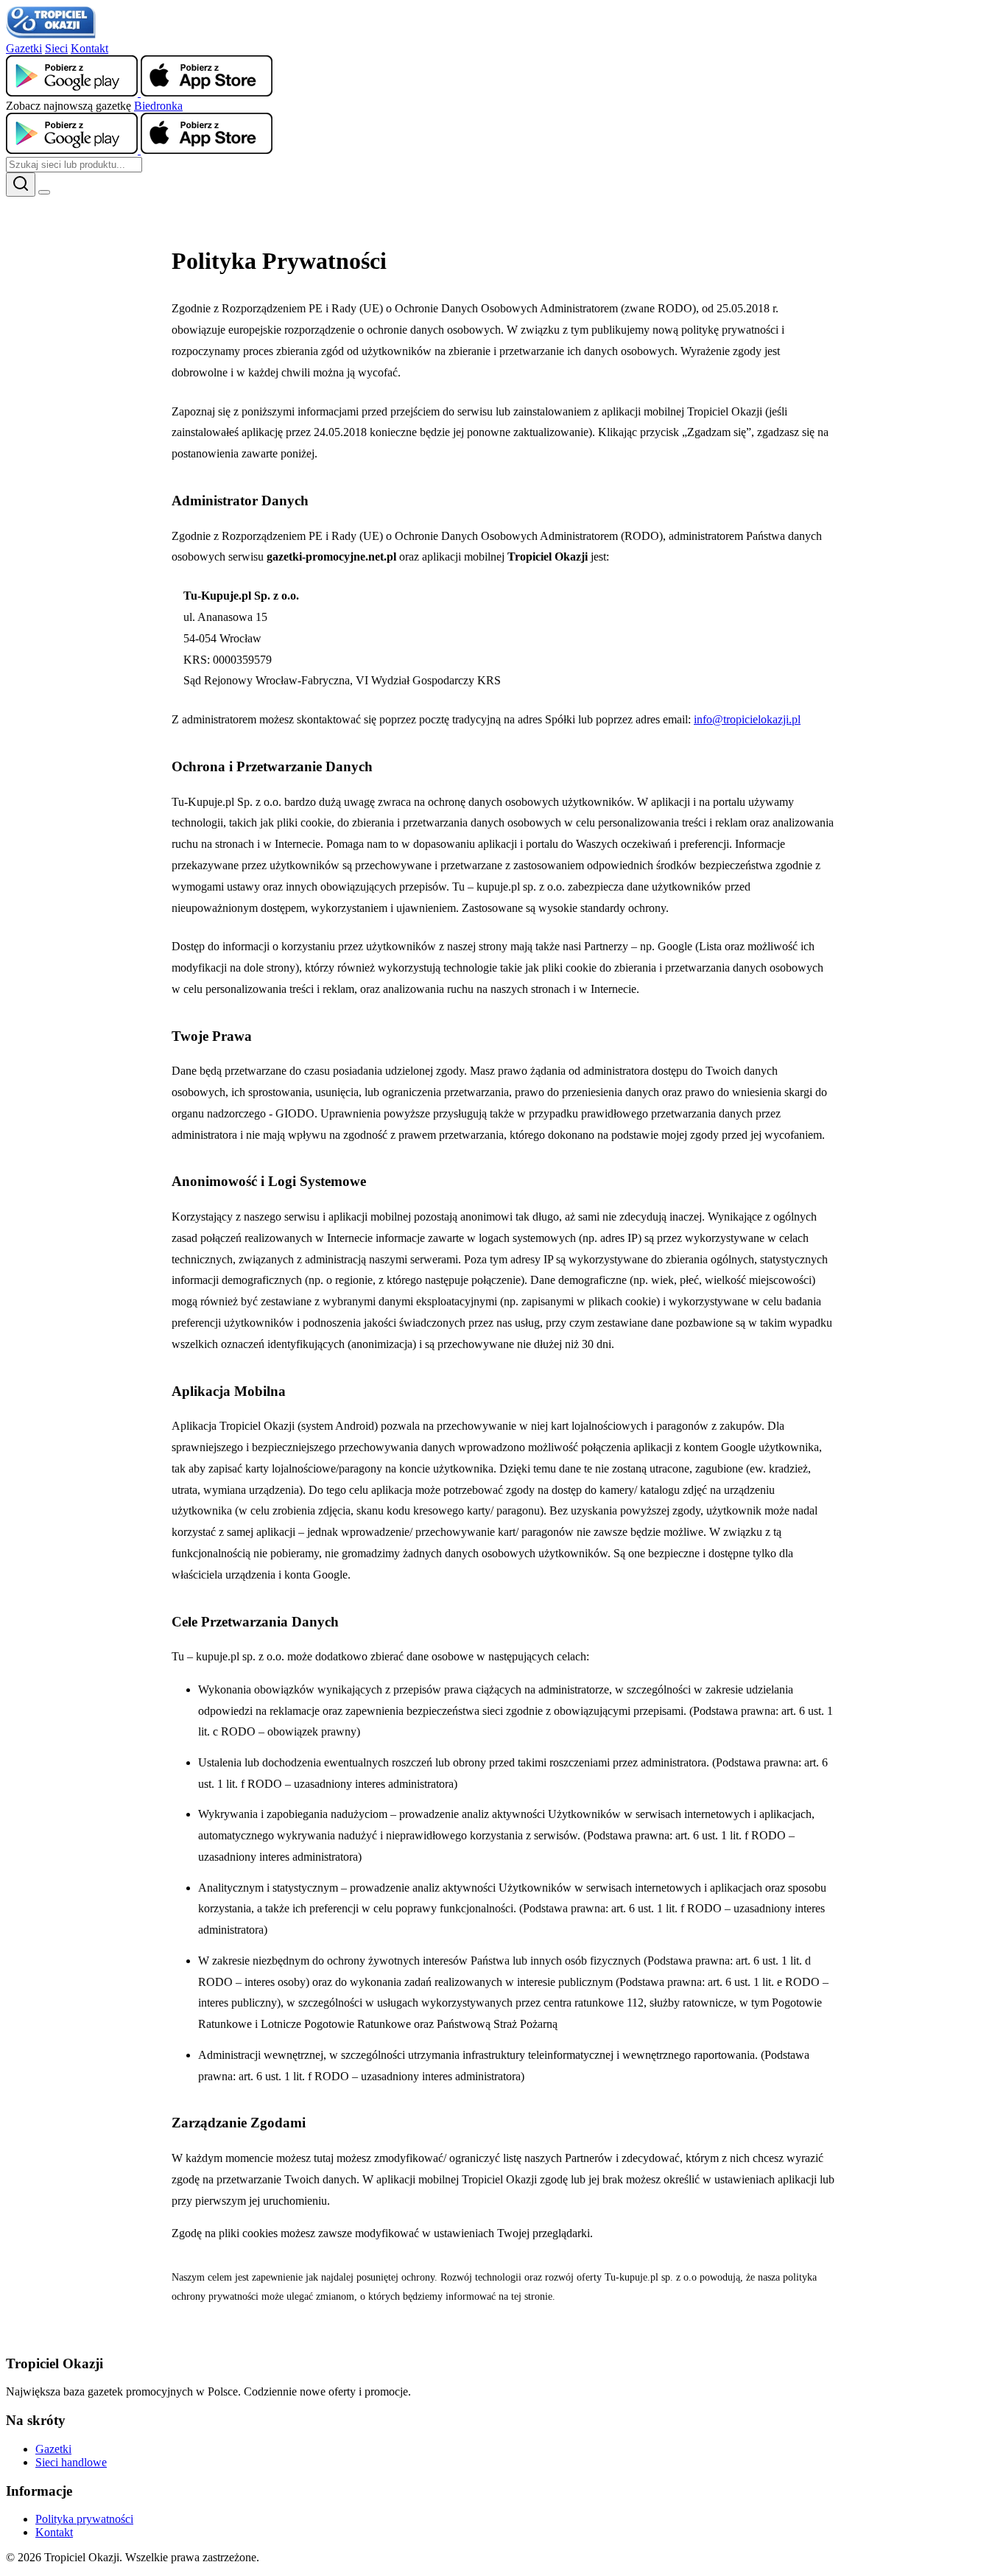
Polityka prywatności (84, 2519)
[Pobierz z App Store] (207, 92)
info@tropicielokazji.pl (747, 719)
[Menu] (44, 192)
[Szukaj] (21, 185)
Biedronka (158, 106)
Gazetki (24, 48)
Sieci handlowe (71, 2462)
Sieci (56, 48)
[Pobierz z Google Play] (73, 92)
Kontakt (89, 48)
